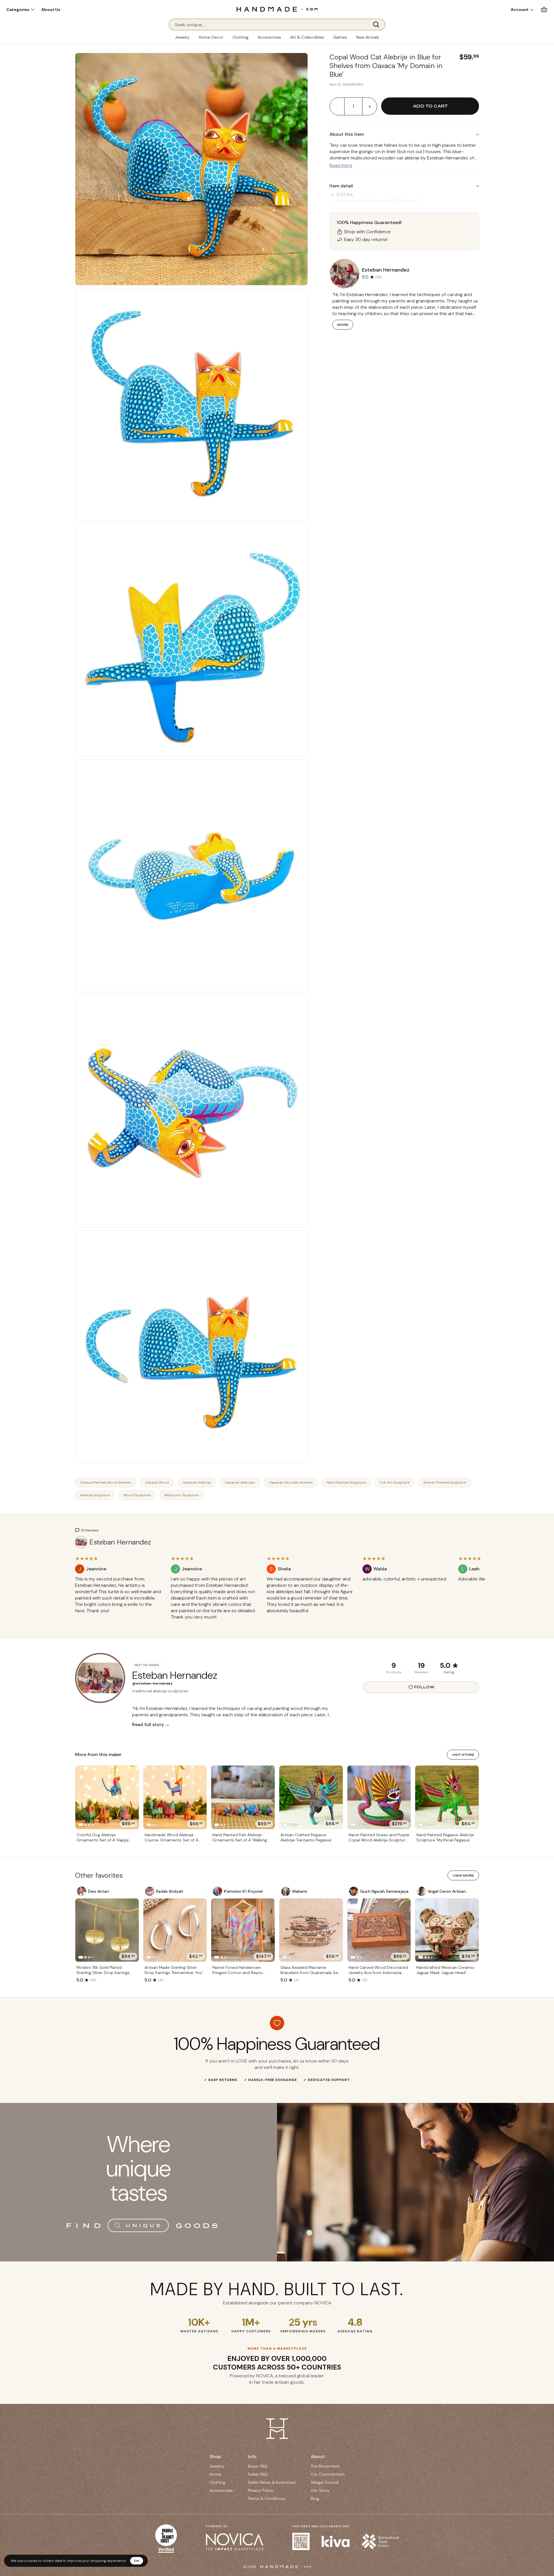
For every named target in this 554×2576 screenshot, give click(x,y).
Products (394, 1672)
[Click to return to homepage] (277, 9)
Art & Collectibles (307, 37)
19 (421, 1665)
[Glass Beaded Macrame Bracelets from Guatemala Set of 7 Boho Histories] (311, 1930)
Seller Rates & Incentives (272, 2482)
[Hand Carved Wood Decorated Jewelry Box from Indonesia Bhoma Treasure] (379, 1930)
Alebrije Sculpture (95, 1495)
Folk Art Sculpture (395, 1482)
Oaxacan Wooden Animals (291, 1482)
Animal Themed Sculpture (445, 1482)
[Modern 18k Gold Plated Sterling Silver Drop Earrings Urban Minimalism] (107, 1930)
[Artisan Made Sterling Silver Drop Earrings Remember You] (175, 1930)
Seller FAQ (258, 2474)
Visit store (463, 1755)
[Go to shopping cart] (544, 9)
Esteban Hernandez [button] (386, 270)
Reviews (421, 1672)
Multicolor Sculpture (181, 1495)
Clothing (240, 37)
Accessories (269, 37)
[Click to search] (378, 25)
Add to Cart (430, 106)
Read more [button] (341, 165)
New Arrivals (368, 37)
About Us (51, 10)
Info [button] (252, 2456)
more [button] (343, 325)
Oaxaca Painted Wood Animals (106, 1482)
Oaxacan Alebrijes (240, 1482)
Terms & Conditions (267, 2498)
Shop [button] (215, 2456)
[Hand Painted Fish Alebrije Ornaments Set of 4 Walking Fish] (243, 1797)
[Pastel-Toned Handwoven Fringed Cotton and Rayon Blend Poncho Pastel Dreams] (243, 1930)
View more (463, 1875)
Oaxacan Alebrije (197, 1482)
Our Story (320, 2490)
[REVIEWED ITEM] (118, 1617)
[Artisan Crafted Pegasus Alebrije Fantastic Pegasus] (311, 1797)
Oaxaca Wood (157, 1482)
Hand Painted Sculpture (346, 1482)
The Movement (325, 2466)
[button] (20, 10)
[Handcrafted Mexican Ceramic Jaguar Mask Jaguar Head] (447, 1930)
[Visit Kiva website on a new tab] (336, 2541)
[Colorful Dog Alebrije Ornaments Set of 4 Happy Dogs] (107, 1797)
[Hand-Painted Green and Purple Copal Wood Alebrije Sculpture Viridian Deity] (379, 1797)
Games (340, 37)
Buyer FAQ (258, 2466)
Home (215, 2474)
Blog (315, 2498)
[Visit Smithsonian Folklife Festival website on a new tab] (301, 2541)
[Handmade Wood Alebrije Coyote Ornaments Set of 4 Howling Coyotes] (175, 1797)
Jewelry (182, 37)
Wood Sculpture (137, 1495)
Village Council (325, 2482)
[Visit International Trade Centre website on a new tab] (380, 2541)
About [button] (318, 2456)
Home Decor (211, 37)
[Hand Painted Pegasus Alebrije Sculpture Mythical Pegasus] (447, 1797)
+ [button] (370, 106)
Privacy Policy (261, 2490)
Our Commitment (328, 2474)
